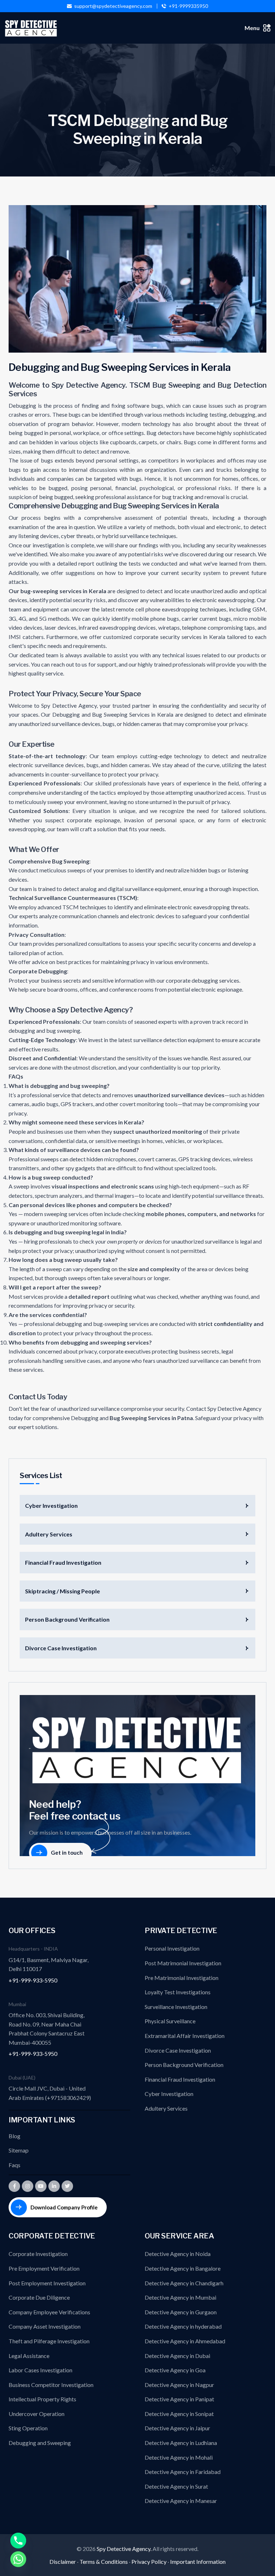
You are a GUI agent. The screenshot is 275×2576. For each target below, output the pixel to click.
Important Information (198, 2562)
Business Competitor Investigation (51, 2385)
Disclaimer (63, 2562)
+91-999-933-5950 (33, 1980)
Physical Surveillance (170, 2021)
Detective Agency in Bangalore (183, 2268)
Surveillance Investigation (176, 2007)
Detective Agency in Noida (178, 2254)
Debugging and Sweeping (40, 2443)
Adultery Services (49, 1534)
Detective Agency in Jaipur (177, 2428)
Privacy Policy (149, 2562)
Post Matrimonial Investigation (183, 1963)
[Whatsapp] (18, 2559)
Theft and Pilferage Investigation (49, 2341)
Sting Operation (28, 2428)
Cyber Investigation (51, 1505)
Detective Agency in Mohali (179, 2457)
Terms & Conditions (104, 2562)
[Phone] (18, 2541)
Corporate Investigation (38, 2254)
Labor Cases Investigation (40, 2370)
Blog (15, 2136)
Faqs (15, 2165)
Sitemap (19, 2150)
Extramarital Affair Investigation (185, 2036)
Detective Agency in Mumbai (180, 2297)
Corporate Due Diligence (39, 2297)
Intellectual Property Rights (42, 2399)
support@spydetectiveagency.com (113, 6)
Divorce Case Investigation (61, 1648)
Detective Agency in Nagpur (179, 2385)
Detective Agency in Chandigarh (184, 2283)
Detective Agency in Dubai (177, 2356)
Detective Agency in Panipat (179, 2399)
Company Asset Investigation (45, 2326)
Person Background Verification (67, 1619)
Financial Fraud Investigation (63, 1562)
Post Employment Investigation (47, 2283)
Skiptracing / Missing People (62, 1591)
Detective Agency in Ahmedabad (185, 2341)
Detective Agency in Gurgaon (181, 2312)
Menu (252, 28)
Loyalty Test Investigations (178, 1992)
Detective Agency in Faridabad (183, 2472)
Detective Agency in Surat (176, 2486)
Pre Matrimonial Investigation (182, 1978)
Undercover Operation (37, 2414)
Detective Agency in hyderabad (183, 2326)
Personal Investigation (172, 1948)
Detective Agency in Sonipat (179, 2414)
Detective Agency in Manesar (181, 2501)
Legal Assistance (29, 2356)
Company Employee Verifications (49, 2312)
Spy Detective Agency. (125, 2549)
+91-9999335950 (188, 6)
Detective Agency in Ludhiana (181, 2443)
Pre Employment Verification (44, 2268)
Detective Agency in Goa (175, 2370)
